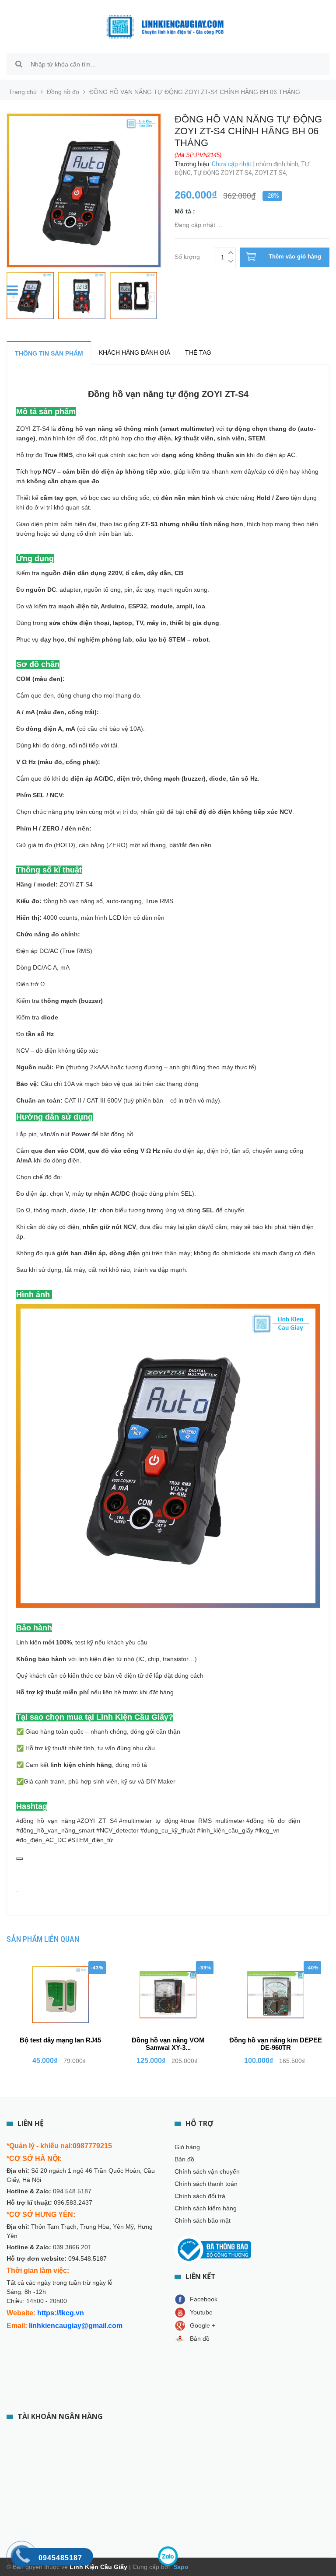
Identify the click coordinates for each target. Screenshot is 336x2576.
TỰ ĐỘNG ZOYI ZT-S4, (224, 173)
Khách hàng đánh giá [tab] (135, 353)
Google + (203, 2325)
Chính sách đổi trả (200, 2196)
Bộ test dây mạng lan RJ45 (60, 2040)
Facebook (204, 2299)
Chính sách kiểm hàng (206, 2208)
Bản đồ (184, 2159)
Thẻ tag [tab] (198, 353)
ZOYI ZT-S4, (272, 173)
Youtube (201, 2312)
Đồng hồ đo (63, 92)
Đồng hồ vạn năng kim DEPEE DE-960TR (276, 2044)
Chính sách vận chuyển (207, 2171)
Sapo (180, 2567)
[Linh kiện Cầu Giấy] (165, 26)
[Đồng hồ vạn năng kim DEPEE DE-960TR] (276, 1995)
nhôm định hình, (278, 164)
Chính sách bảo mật (203, 2220)
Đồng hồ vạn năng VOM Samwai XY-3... (168, 2044)
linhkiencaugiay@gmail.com (76, 2326)
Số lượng (187, 256)
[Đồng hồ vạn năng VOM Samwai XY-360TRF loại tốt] (168, 1995)
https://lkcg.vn (61, 2313)
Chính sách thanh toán (206, 2184)
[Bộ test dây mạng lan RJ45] (60, 1995)
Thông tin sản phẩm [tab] (49, 353)
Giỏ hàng (187, 2147)
